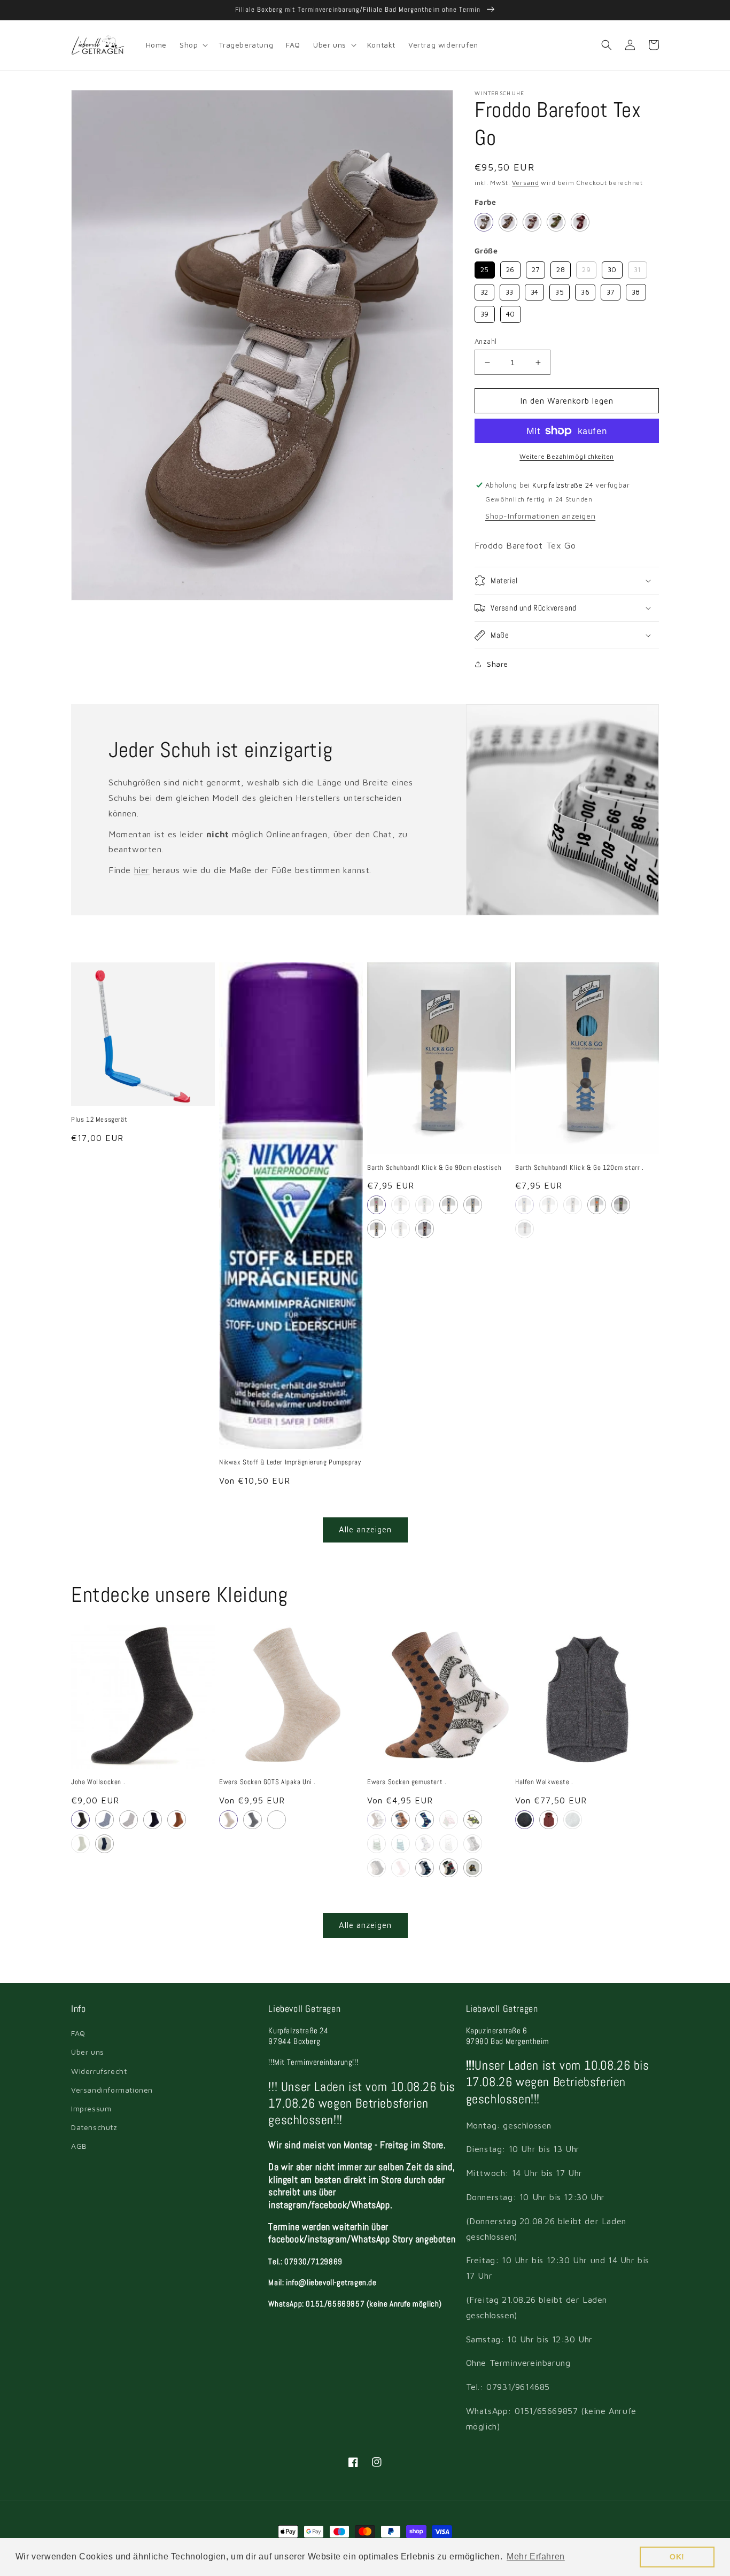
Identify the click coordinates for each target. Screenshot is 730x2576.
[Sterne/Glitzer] (401, 1868)
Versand (525, 183)
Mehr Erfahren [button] (536, 2556)
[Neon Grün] (621, 1205)
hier (142, 870)
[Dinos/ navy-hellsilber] (425, 1868)
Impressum (91, 2108)
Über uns (88, 2052)
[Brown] (508, 222)
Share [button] (498, 664)
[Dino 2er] (401, 1820)
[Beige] (376, 1229)
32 (484, 290)
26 (510, 268)
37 (611, 290)
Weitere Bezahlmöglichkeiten (567, 456)
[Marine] (525, 1820)
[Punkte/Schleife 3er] (376, 1868)
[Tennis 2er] (473, 1820)
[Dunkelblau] (449, 1205)
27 (536, 268)
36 (585, 290)
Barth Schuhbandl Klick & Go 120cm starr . (580, 1168)
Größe (486, 250)
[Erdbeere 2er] (449, 1820)
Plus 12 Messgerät (99, 1120)
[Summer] (449, 1844)
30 (612, 268)
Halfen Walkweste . (544, 1782)
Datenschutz (94, 2127)
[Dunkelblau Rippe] (104, 1844)
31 (638, 268)
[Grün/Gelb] (425, 1205)
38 (636, 290)
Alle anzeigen (365, 1529)
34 (535, 290)
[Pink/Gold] (580, 222)
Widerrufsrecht (99, 2071)
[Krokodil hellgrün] (376, 1844)
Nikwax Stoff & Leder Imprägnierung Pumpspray (290, 1462)
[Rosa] (376, 1205)
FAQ (78, 2033)
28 (561, 268)
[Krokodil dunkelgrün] (401, 1844)
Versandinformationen (112, 2090)
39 (485, 312)
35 (560, 290)
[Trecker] (425, 1844)
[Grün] (573, 1820)
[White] (484, 222)
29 (587, 268)
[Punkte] (425, 1820)
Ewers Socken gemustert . (407, 1782)
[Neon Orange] (597, 1205)
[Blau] (104, 1820)
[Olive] (556, 222)
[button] (193, 45)
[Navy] (277, 1820)
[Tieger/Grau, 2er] (473, 1868)
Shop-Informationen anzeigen (540, 516)
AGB (79, 2146)
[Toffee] (177, 1820)
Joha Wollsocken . (98, 1782)
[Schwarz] (401, 1229)
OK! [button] (677, 2557)
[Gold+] (532, 222)
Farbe (485, 202)
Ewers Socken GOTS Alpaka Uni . (267, 1782)
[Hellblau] (473, 1205)
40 (510, 312)
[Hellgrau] (129, 1820)
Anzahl (486, 341)
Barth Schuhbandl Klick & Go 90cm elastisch (434, 1168)
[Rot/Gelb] (425, 1229)
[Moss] (80, 1844)
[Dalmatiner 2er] (473, 1844)
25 (485, 268)
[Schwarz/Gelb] (401, 1205)
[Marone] (549, 1820)
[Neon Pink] (525, 1229)
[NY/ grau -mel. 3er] (449, 1868)
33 (510, 290)
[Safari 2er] (376, 1820)
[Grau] (80, 1820)
